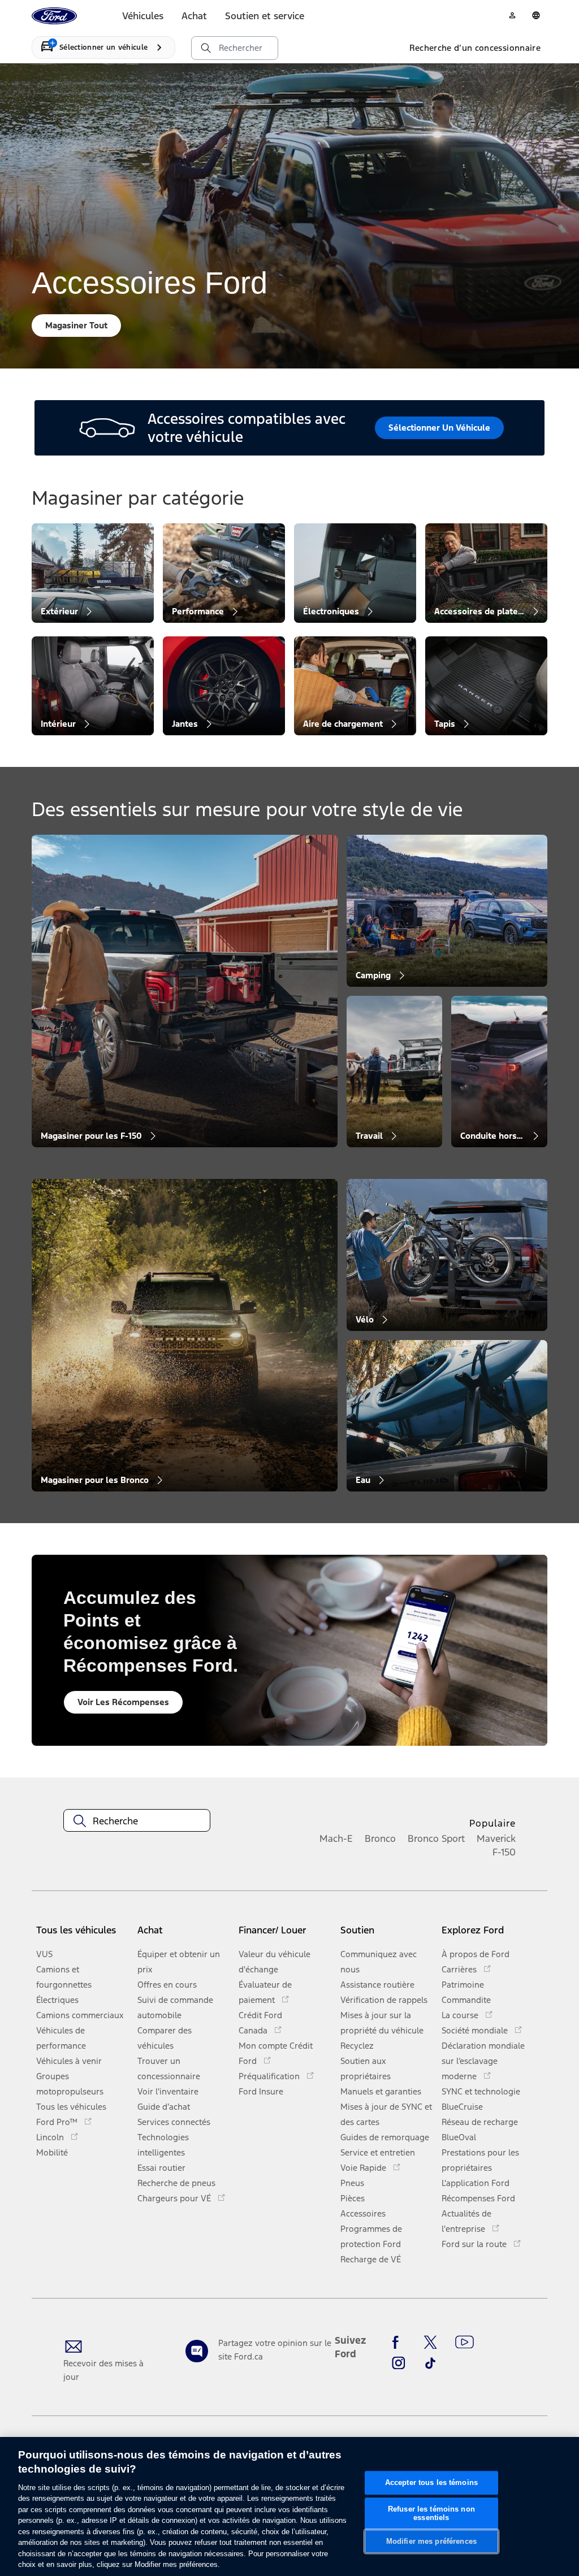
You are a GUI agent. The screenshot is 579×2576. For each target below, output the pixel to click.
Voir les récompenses (123, 1702)
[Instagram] (399, 2363)
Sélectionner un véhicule (439, 428)
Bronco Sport (436, 1838)
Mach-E (336, 1838)
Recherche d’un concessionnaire (475, 48)
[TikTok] (430, 2363)
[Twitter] (430, 2343)
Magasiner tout (76, 325)
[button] (183, 1934)
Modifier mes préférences (431, 2541)
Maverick (496, 1838)
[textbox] (137, 1821)
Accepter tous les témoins (431, 2482)
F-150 (504, 1852)
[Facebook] (399, 2343)
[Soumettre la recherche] (205, 48)
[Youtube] (465, 2343)
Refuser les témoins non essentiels (431, 2514)
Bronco (380, 1838)
